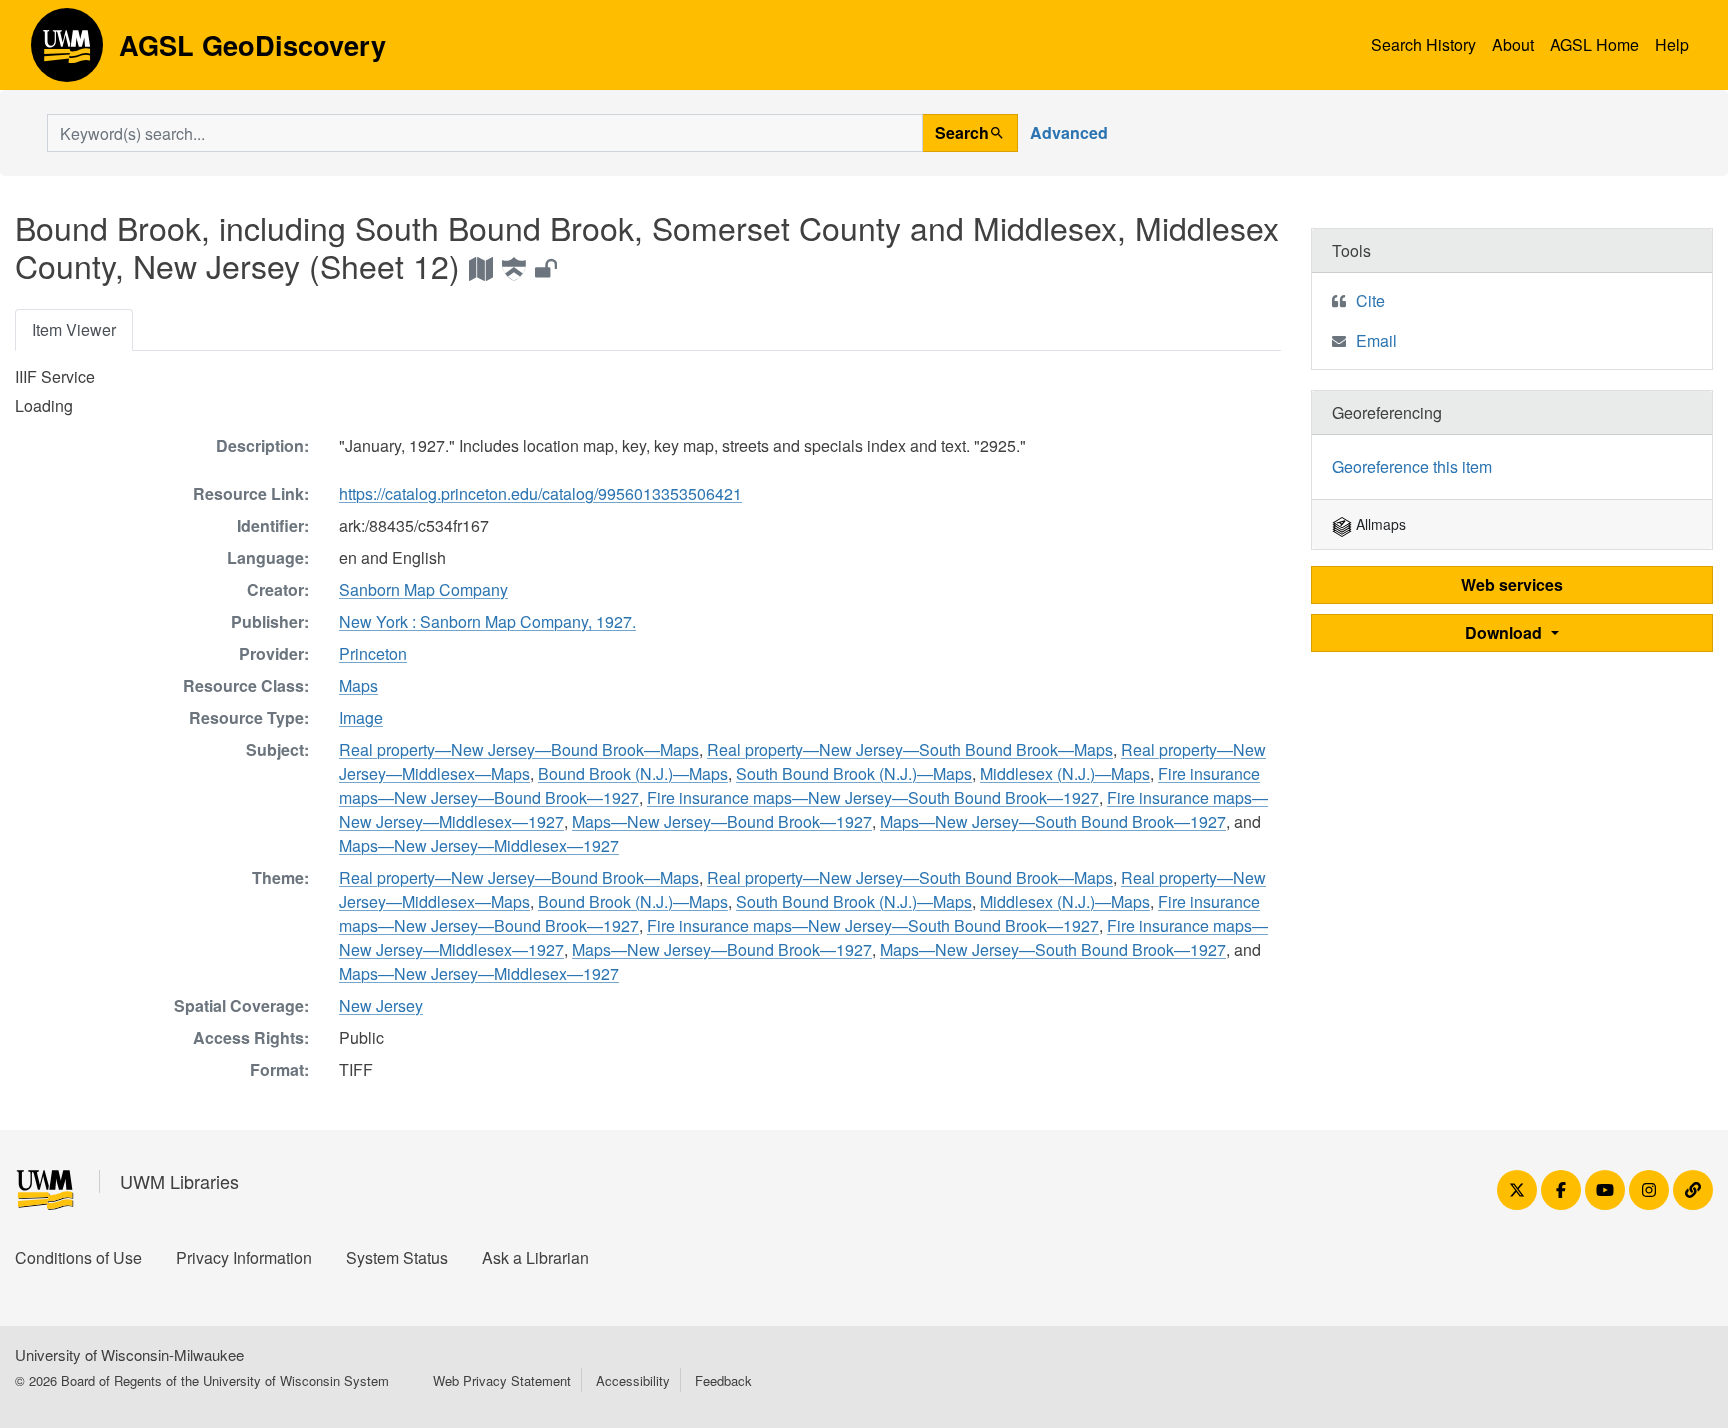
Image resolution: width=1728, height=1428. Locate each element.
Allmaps (1379, 524)
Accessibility (633, 1380)
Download (1505, 632)
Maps (358, 685)
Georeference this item (1412, 466)
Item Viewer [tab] (74, 329)
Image (361, 717)
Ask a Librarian (535, 1257)
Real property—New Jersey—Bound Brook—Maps (519, 749)
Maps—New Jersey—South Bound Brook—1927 (1053, 821)
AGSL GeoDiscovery (67, 52)
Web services (1512, 584)
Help (1672, 44)
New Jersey (381, 1005)
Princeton (373, 653)
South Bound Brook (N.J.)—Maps (854, 773)
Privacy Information (244, 1257)
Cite (1370, 300)
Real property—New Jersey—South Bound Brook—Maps (910, 749)
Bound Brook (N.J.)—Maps (633, 773)
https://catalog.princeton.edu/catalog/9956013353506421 (540, 493)
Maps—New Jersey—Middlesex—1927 (479, 845)
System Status (397, 1257)
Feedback (723, 1380)
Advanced (1069, 132)
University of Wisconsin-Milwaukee (129, 1354)
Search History (1423, 44)
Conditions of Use (78, 1257)
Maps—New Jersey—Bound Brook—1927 (722, 821)
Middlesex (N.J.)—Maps (1065, 773)
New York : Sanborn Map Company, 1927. (487, 621)
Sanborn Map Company (423, 589)
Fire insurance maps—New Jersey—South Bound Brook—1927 (873, 797)
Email (1376, 340)
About (1513, 44)
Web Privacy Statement (502, 1380)
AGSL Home (1594, 44)
